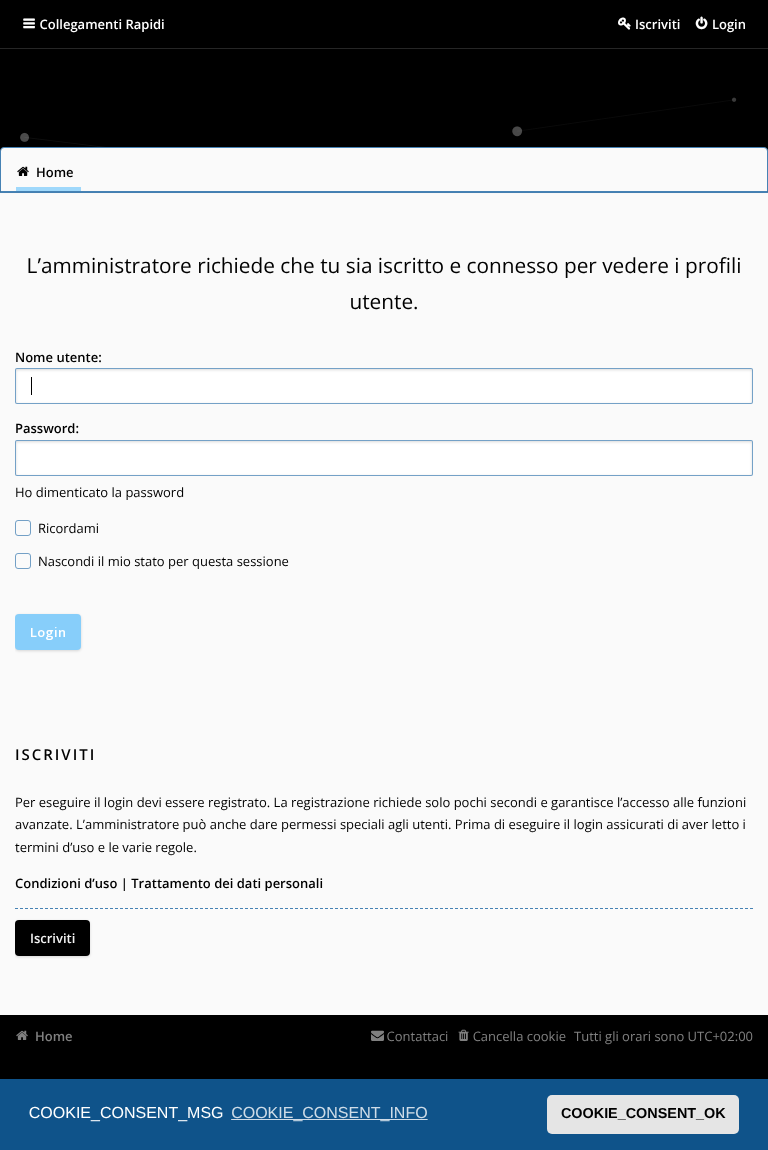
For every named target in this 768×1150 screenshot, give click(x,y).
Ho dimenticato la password (99, 492)
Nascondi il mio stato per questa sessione (162, 561)
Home (54, 1036)
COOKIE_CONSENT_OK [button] (643, 1114)
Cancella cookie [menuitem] (519, 1036)
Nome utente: (58, 357)
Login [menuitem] (729, 24)
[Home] (42, 90)
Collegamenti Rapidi (102, 24)
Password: (47, 428)
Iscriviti (52, 938)
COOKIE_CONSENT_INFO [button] (329, 1113)
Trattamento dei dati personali (227, 883)
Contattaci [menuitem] (417, 1036)
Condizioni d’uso (66, 883)
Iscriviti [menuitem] (657, 24)
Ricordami (67, 528)
